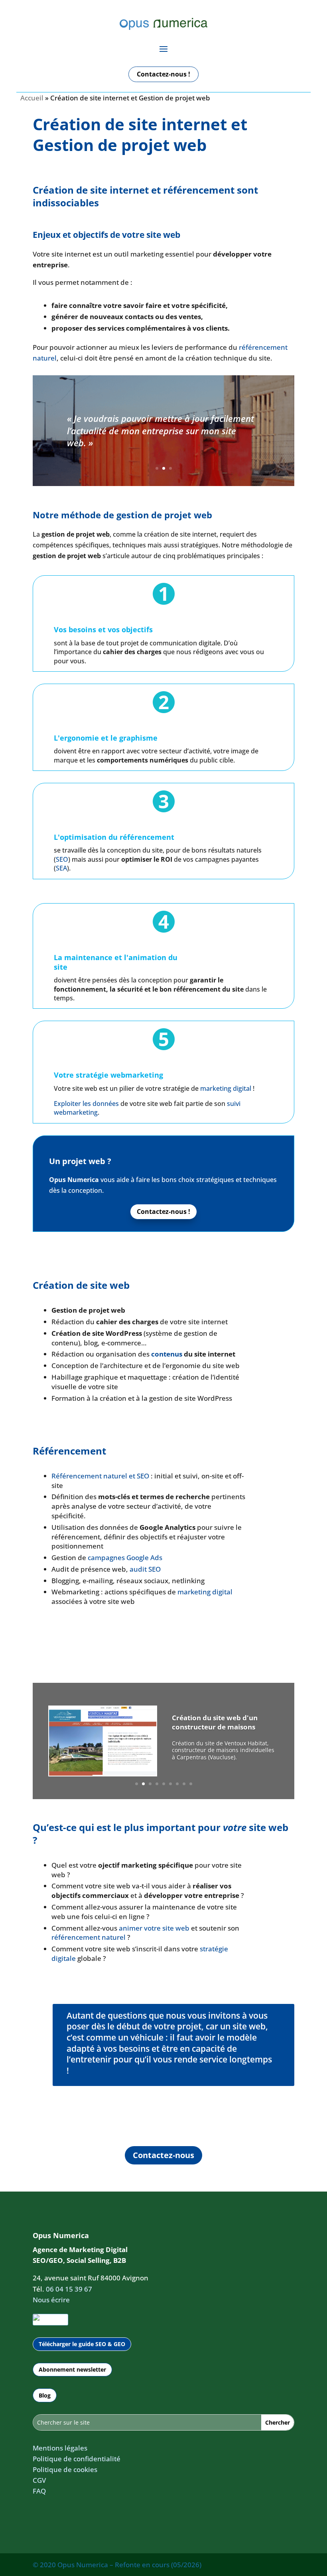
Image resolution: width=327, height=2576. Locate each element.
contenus (167, 1354)
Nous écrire (51, 2300)
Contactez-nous (163, 2155)
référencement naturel (89, 1937)
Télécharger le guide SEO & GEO (82, 2344)
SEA (61, 868)
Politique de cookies (65, 2469)
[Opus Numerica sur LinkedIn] (50, 2320)
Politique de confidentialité (77, 2459)
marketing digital (226, 1088)
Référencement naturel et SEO (100, 1476)
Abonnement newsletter (72, 2369)
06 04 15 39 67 (69, 2289)
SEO (62, 859)
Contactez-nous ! (163, 74)
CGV (39, 2480)
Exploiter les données (86, 1104)
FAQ (39, 2491)
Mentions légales (60, 2448)
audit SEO (145, 1569)
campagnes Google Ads (125, 1558)
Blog (45, 2395)
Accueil (32, 98)
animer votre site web (154, 1928)
